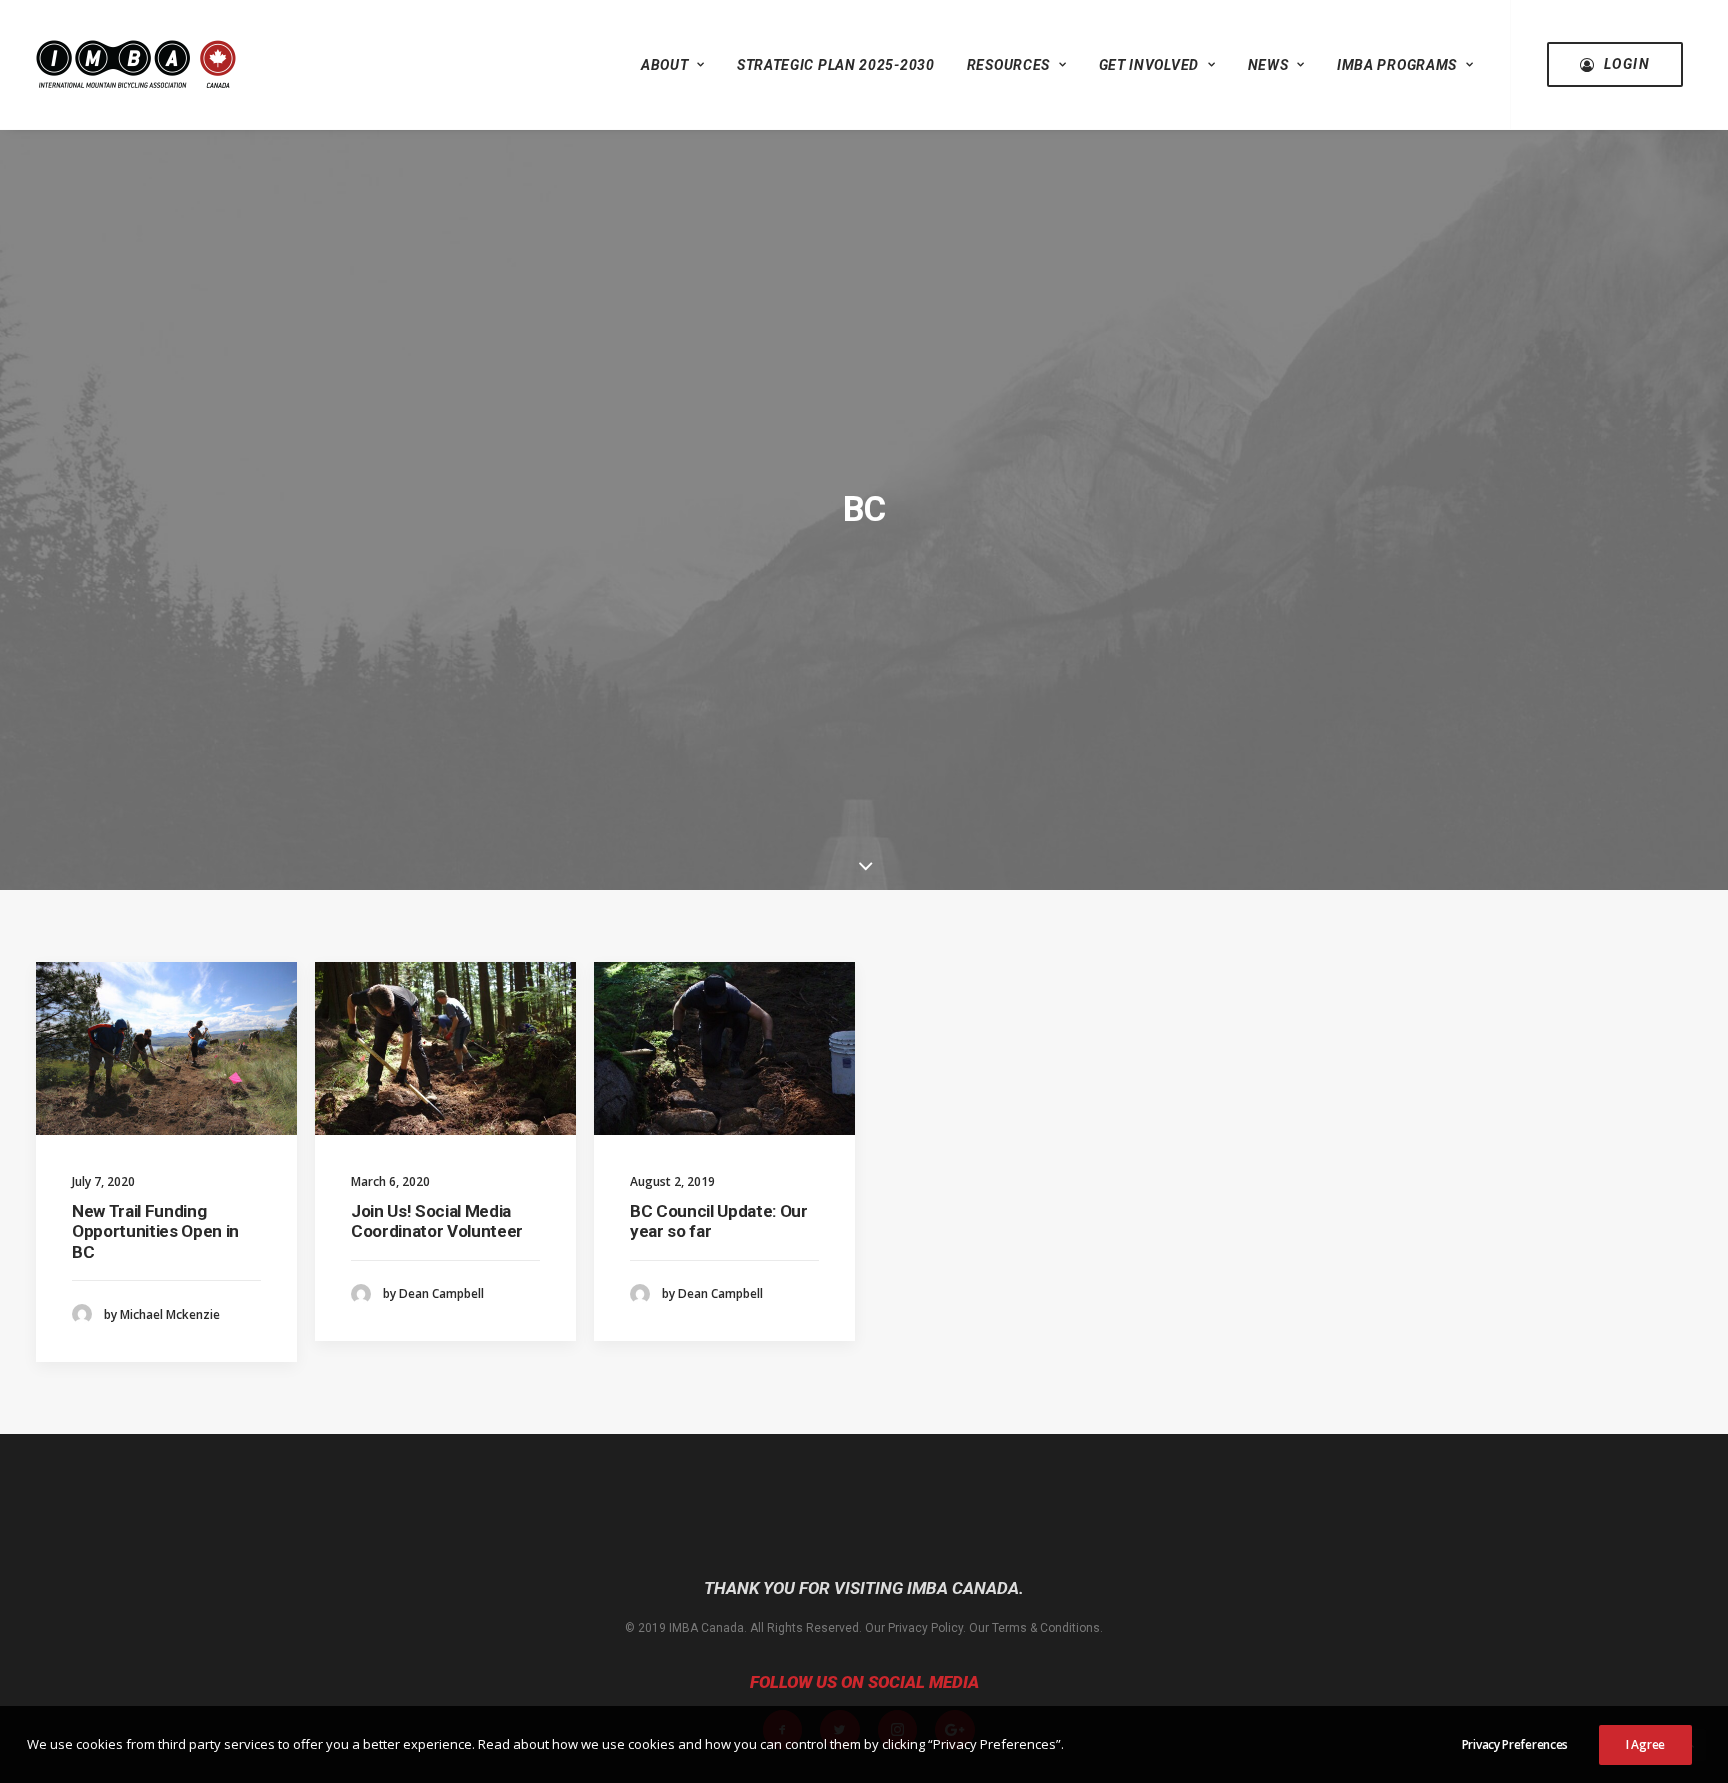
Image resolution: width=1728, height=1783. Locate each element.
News (1268, 65)
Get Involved (1149, 65)
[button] (166, 1048)
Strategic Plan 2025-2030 (836, 65)
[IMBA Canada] (136, 64)
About (665, 65)
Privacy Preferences (1515, 1744)
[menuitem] (673, 64)
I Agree (1645, 1744)
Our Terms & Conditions (1034, 1628)
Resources (1008, 65)
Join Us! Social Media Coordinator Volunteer (437, 1221)
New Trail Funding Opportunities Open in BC (155, 1231)
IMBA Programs (1397, 65)
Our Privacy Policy (914, 1628)
